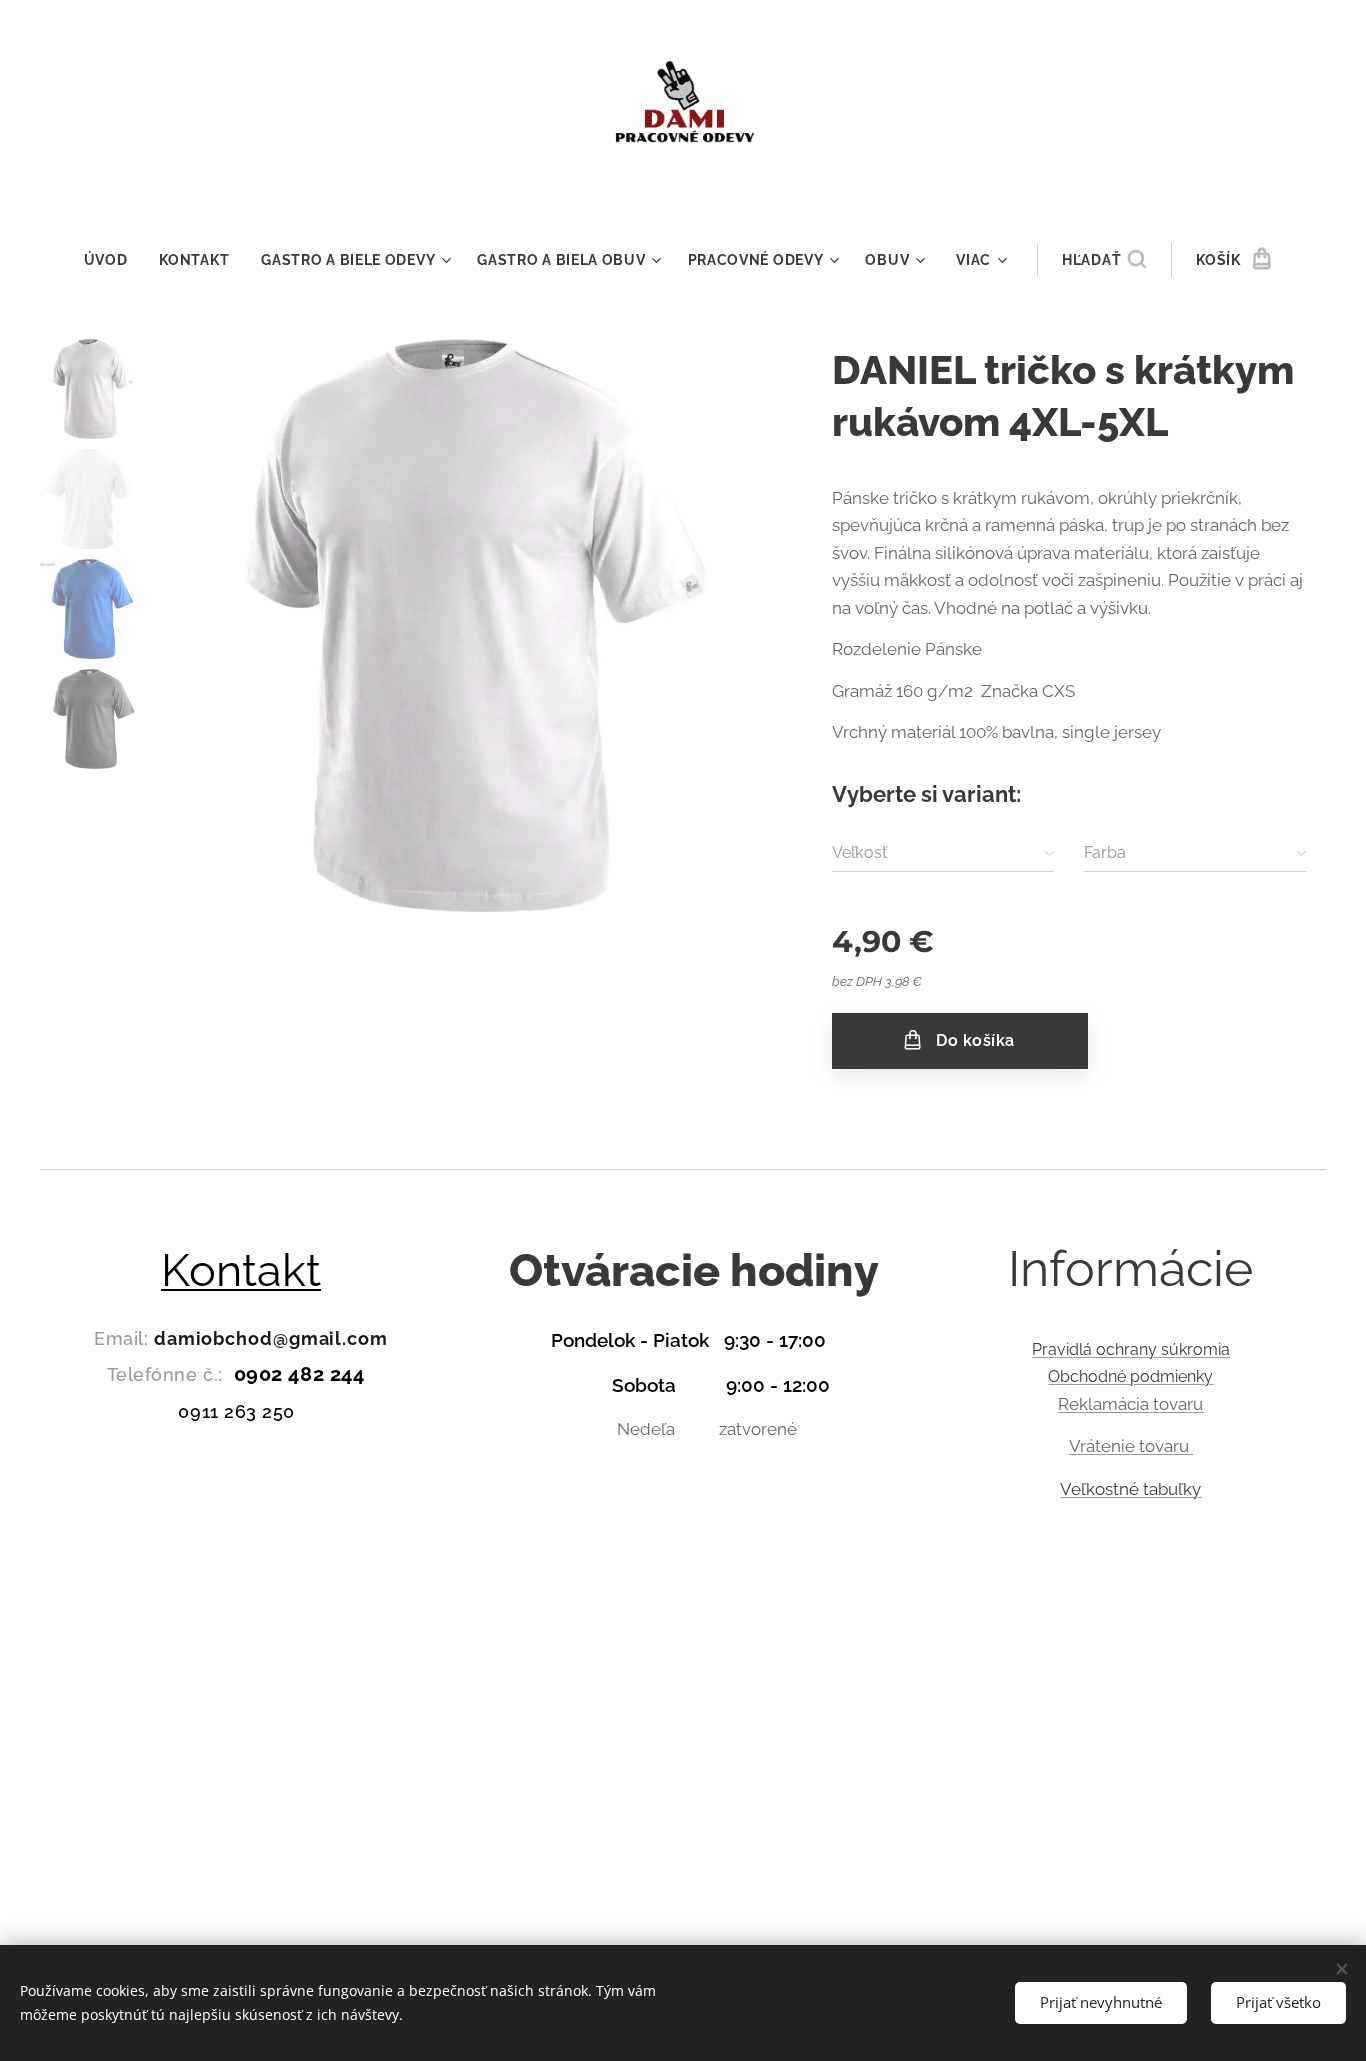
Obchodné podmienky (1130, 1376)
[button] (1104, 260)
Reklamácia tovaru (1130, 1404)
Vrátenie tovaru (1131, 1446)
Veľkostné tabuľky (1130, 1489)
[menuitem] (114, 260)
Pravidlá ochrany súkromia (1131, 1349)
